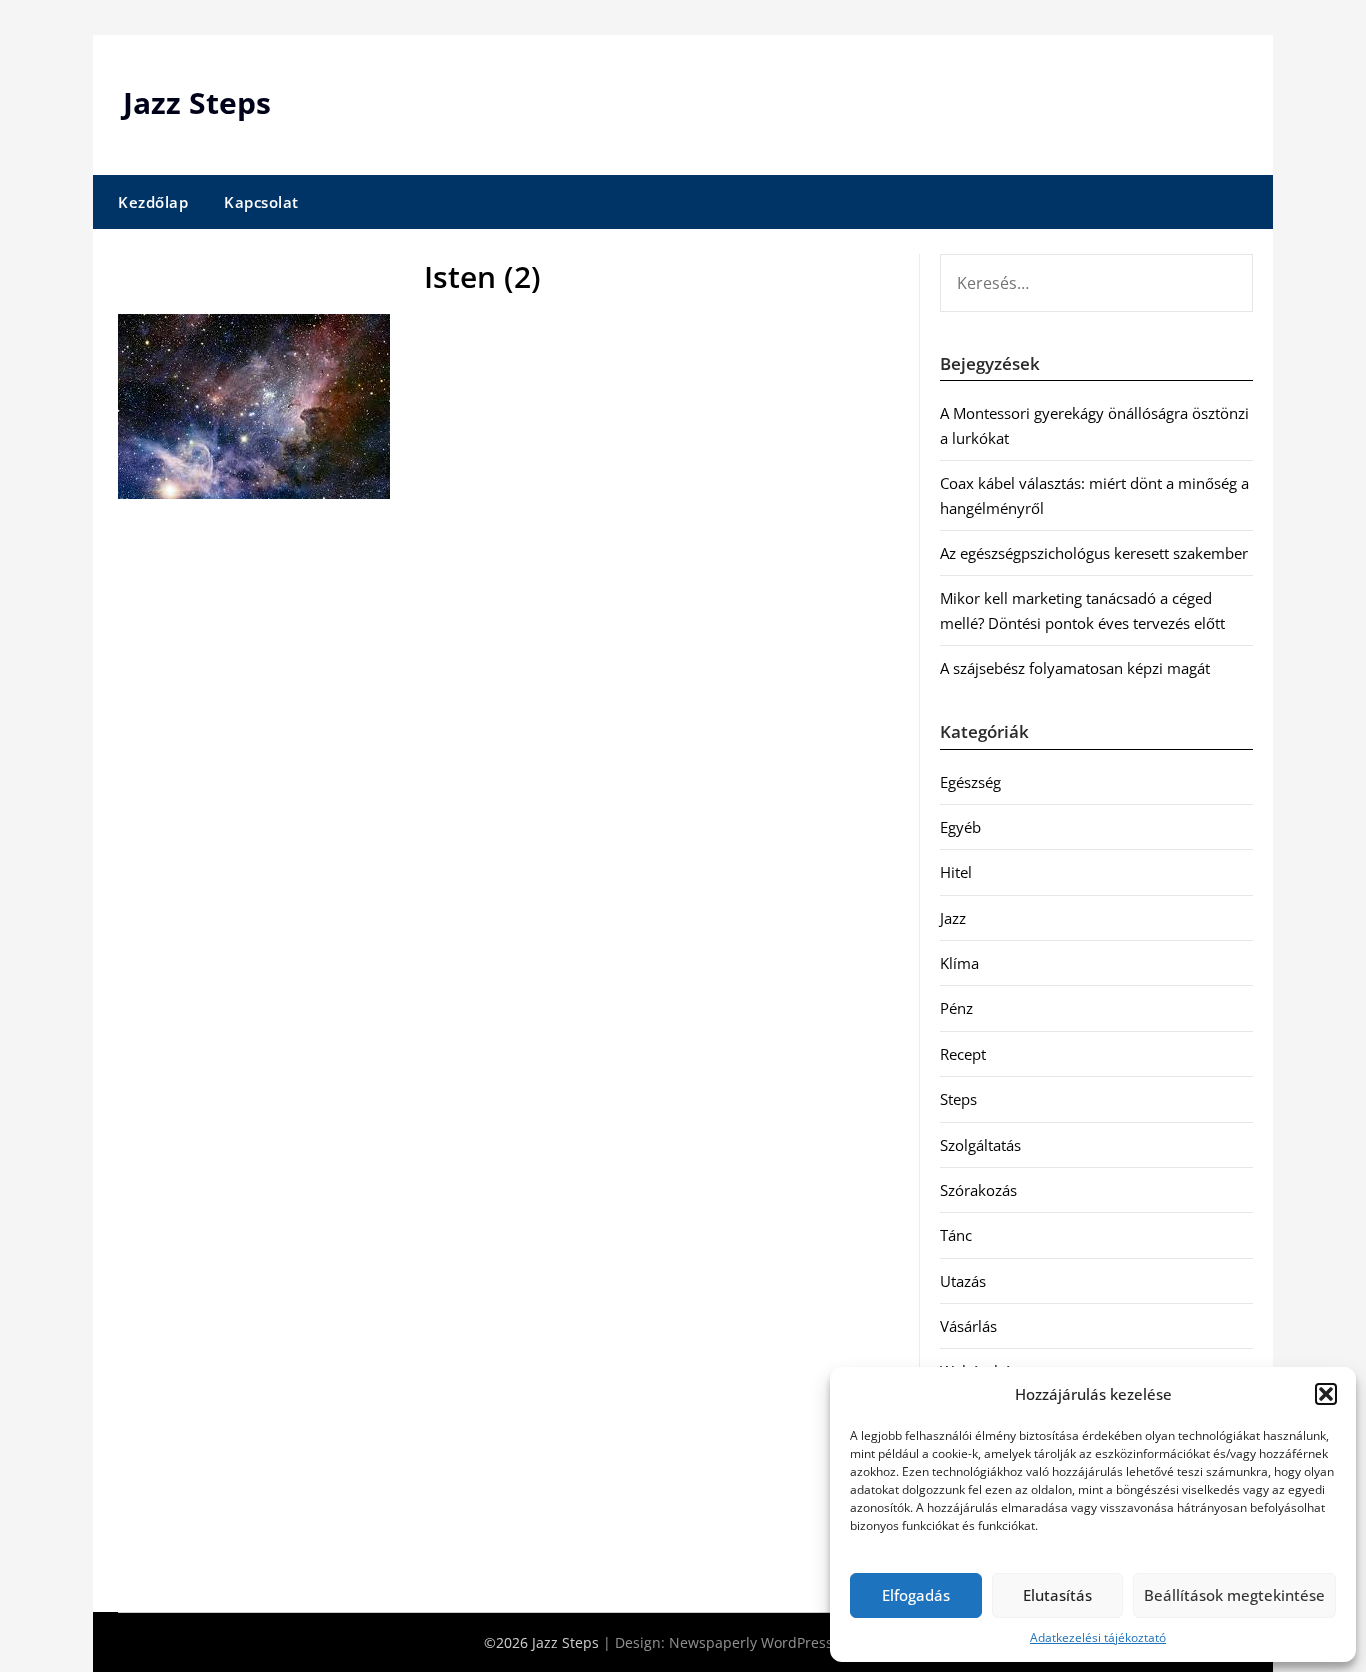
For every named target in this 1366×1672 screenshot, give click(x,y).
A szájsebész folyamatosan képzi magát (1075, 668)
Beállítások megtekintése (1234, 1595)
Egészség (970, 782)
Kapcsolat (261, 202)
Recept (963, 1054)
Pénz (956, 1008)
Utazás (963, 1281)
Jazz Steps (197, 102)
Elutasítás (1057, 1595)
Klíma (959, 963)
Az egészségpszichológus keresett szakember (1094, 553)
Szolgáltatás (980, 1145)
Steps (958, 1099)
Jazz (953, 918)
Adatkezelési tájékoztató (1098, 1637)
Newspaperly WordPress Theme (776, 1642)
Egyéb (960, 827)
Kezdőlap (153, 202)
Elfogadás (916, 1595)
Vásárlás (968, 1326)
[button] (1326, 1394)
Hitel (956, 872)
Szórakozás (978, 1190)
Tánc (956, 1235)
